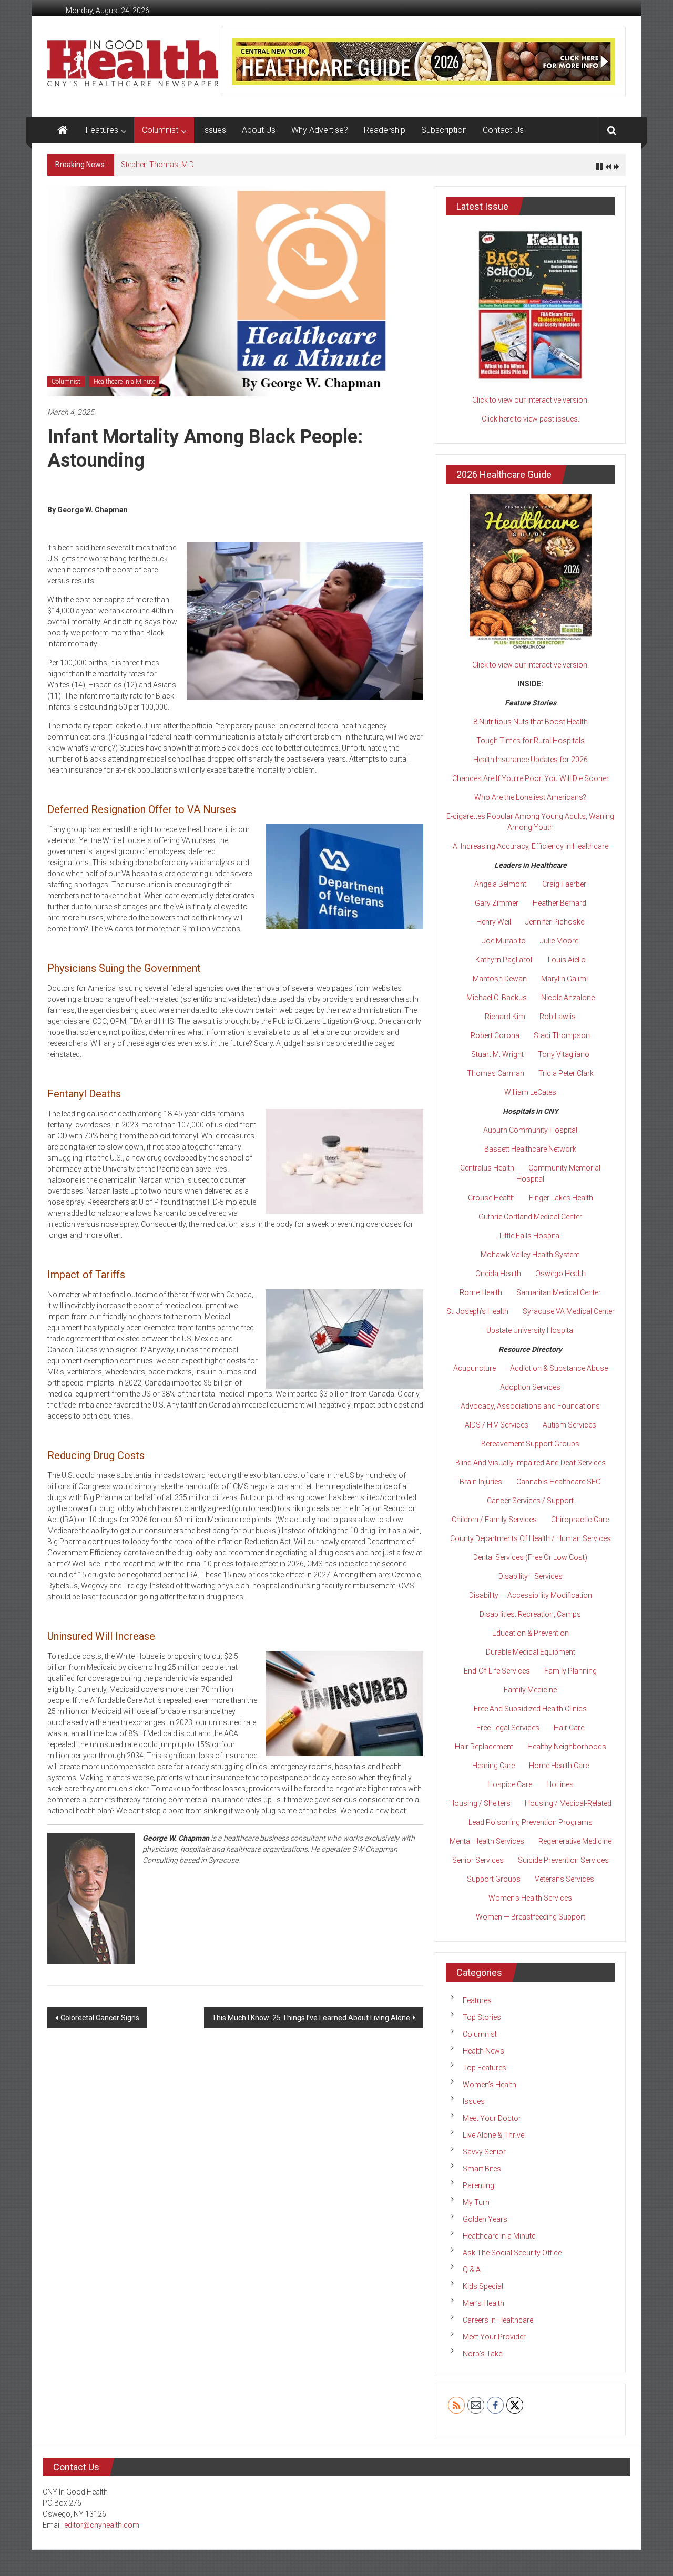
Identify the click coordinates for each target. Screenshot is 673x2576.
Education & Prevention (531, 1633)
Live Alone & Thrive (493, 2135)
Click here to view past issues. (531, 419)
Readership (385, 130)
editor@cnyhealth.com (102, 2525)
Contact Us (503, 130)
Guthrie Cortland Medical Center (530, 1217)
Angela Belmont (500, 884)
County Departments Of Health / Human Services (531, 1538)
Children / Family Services (494, 1520)
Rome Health (481, 1292)
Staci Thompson (562, 1035)
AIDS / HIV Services (497, 1425)
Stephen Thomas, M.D (157, 165)
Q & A (472, 2270)
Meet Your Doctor (492, 2118)
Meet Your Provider (494, 2337)
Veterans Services (564, 1879)
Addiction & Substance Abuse (559, 1368)
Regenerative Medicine (575, 1841)
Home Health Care (559, 1766)
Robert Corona (495, 1035)
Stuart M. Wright (497, 1054)
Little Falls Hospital (530, 1236)
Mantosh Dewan (500, 979)
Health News (483, 2051)
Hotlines (560, 1784)
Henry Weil (494, 922)
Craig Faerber (564, 884)
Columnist (160, 130)
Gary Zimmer (497, 903)
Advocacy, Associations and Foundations (530, 1406)
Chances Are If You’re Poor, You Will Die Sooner (531, 778)
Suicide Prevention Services (563, 1860)
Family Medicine (530, 1690)
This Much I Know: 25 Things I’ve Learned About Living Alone (311, 2018)
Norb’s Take (482, 2354)
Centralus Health (487, 1168)
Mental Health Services (487, 1841)
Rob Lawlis (558, 1017)
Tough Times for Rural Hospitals (531, 741)
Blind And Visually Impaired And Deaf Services (531, 1463)
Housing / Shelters (480, 1803)
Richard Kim (505, 1017)
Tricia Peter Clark (566, 1073)
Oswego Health (560, 1274)
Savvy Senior (484, 2152)
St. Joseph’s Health (477, 1311)
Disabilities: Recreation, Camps (530, 1614)
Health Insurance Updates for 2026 (531, 760)
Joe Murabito (504, 941)
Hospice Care (510, 1784)
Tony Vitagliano (564, 1054)
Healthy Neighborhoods (567, 1747)
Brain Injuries (481, 1482)
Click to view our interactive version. (531, 400)
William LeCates (530, 1092)
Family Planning (570, 1671)
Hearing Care (493, 1766)
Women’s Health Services (530, 1898)
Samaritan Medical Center (559, 1292)
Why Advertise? (320, 130)
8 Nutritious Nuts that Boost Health (531, 722)
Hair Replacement (484, 1747)
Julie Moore (559, 941)
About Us (259, 130)
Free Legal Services (508, 1728)
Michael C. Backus (497, 998)
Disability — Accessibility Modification (531, 1595)
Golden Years (485, 2219)
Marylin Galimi (564, 979)
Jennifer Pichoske (555, 922)
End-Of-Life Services (497, 1671)
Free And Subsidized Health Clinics (530, 1709)
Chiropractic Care (580, 1520)
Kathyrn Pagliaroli (504, 960)
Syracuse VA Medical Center (569, 1311)
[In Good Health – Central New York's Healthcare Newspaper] (63, 130)
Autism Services (569, 1425)
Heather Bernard (559, 903)
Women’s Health (490, 2085)
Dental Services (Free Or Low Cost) (530, 1557)
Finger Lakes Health (561, 1198)
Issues (214, 130)
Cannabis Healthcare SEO (559, 1482)
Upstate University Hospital (531, 1330)
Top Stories (482, 2017)
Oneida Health (498, 1274)
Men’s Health (483, 2303)
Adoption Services (530, 1387)
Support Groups (494, 1879)
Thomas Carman (496, 1073)
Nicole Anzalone (568, 998)
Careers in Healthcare (498, 2320)
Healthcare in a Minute (124, 382)
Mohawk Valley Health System (530, 1255)
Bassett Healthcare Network (530, 1149)
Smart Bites (482, 2169)
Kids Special (483, 2286)
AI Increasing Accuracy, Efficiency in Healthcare (531, 846)
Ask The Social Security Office (512, 2253)
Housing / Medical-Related (568, 1803)
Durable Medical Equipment (531, 1652)
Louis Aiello (567, 960)
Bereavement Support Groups (530, 1444)
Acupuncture (475, 1368)
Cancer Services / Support (530, 1501)
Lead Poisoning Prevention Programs (531, 1822)
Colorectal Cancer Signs (100, 2018)
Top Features (485, 2068)
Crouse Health (491, 1198)
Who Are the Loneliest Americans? (530, 797)
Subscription (444, 130)
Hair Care (569, 1728)
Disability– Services (531, 1576)
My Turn (476, 2202)
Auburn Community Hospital (530, 1130)
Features (102, 130)
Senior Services (478, 1860)
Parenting (478, 2185)
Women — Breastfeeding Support (531, 1917)
